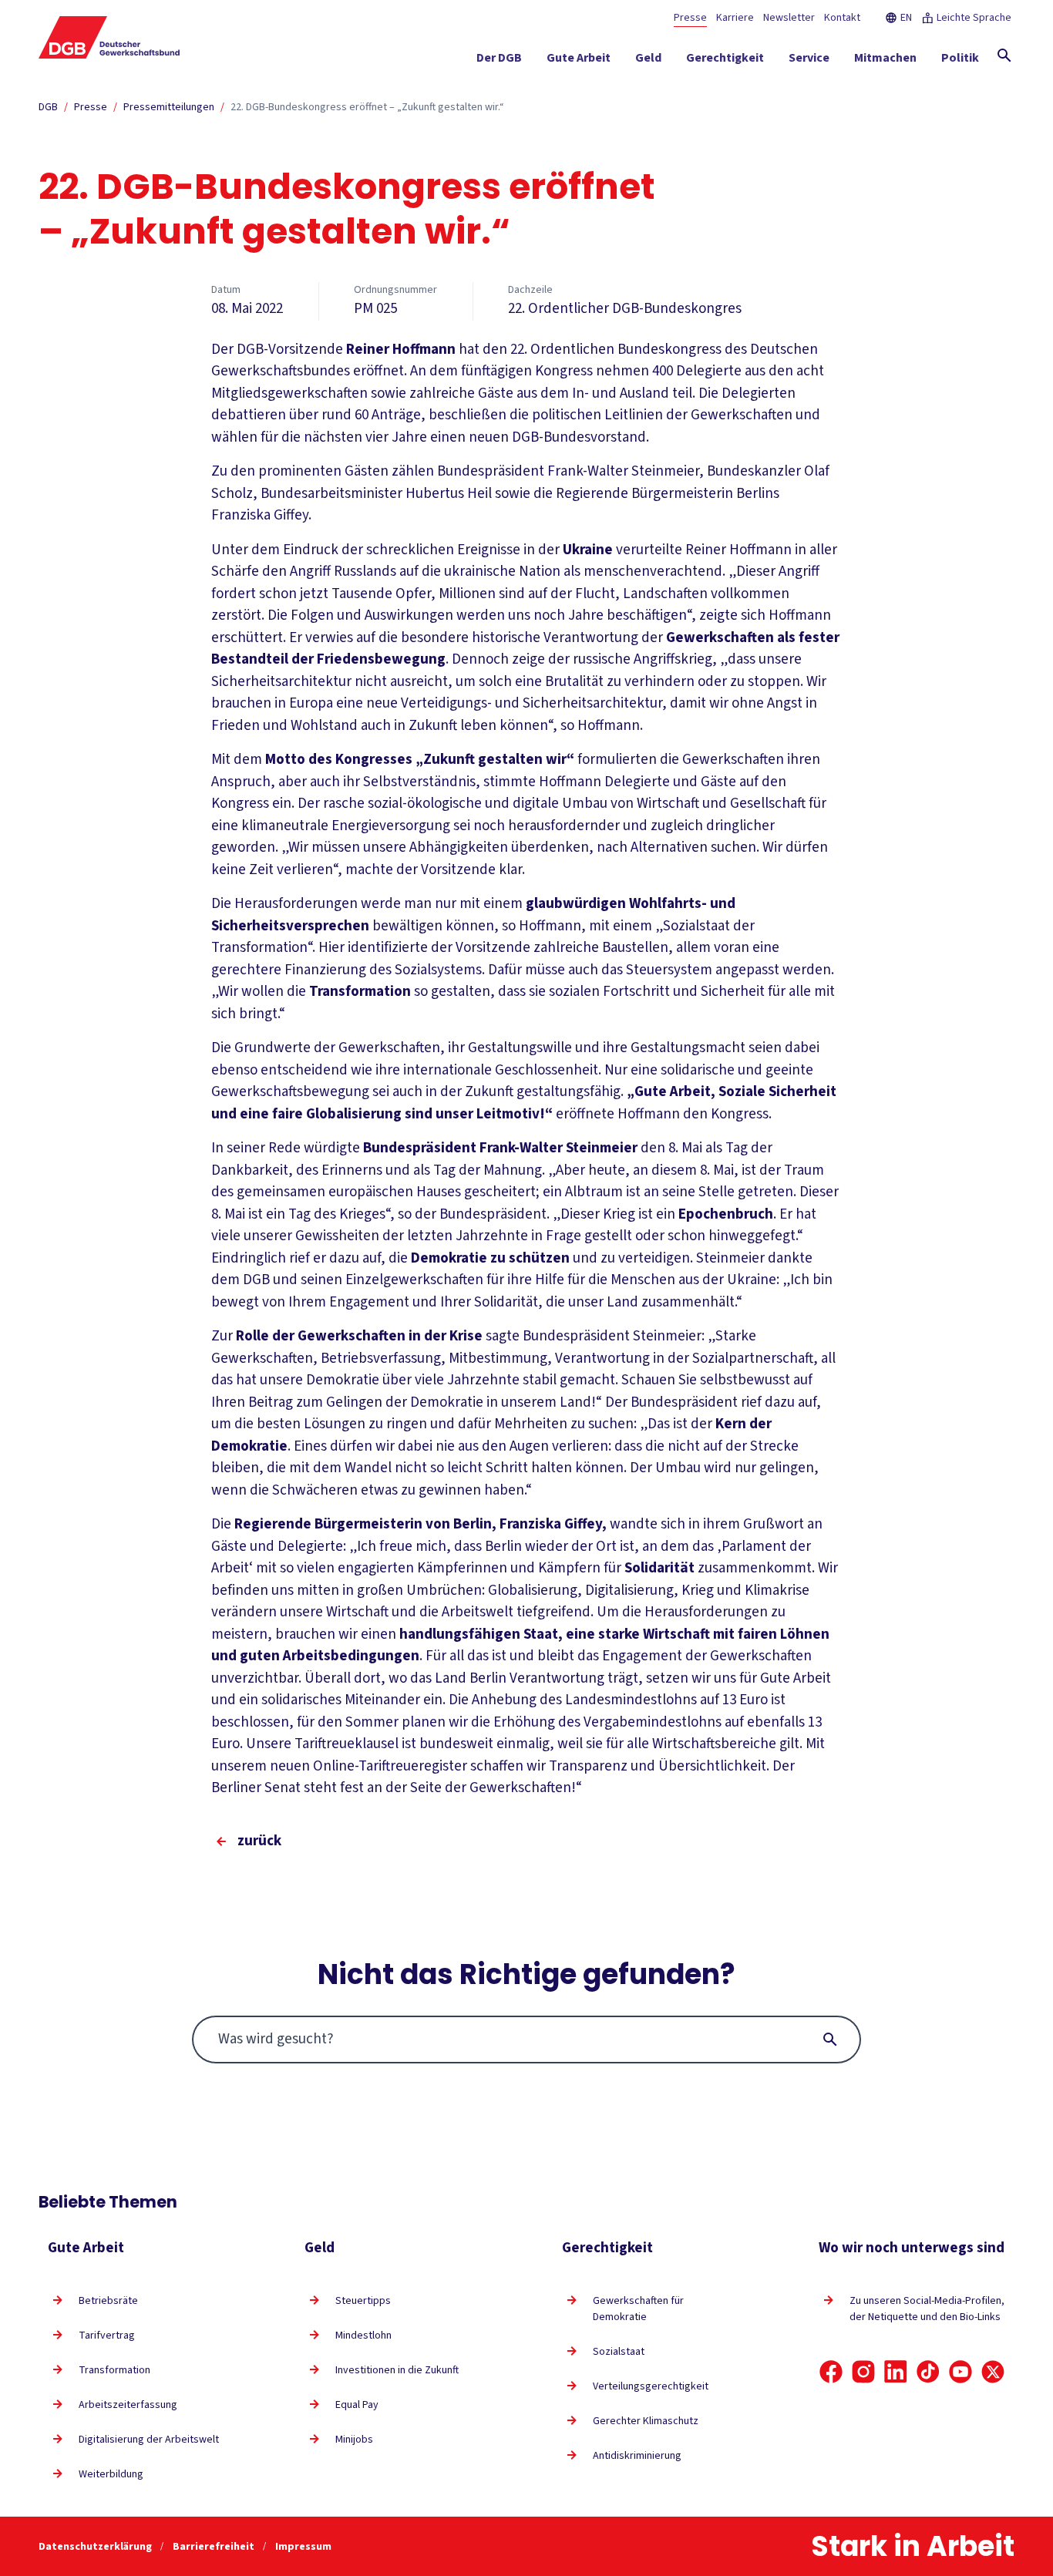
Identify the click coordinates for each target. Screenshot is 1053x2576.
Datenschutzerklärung (96, 2547)
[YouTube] (960, 2372)
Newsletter (789, 18)
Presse (690, 18)
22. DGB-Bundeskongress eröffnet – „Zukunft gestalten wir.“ (367, 107)
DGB (48, 107)
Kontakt (842, 18)
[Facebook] (831, 2372)
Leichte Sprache (974, 18)
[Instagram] (863, 2372)
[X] (993, 2372)
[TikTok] (928, 2372)
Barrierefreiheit (215, 2547)
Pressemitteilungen (169, 107)
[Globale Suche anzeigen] (1004, 55)
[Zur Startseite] (109, 37)
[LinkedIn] (896, 2372)
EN (906, 18)
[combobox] (527, 2040)
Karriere (735, 18)
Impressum (303, 2547)
